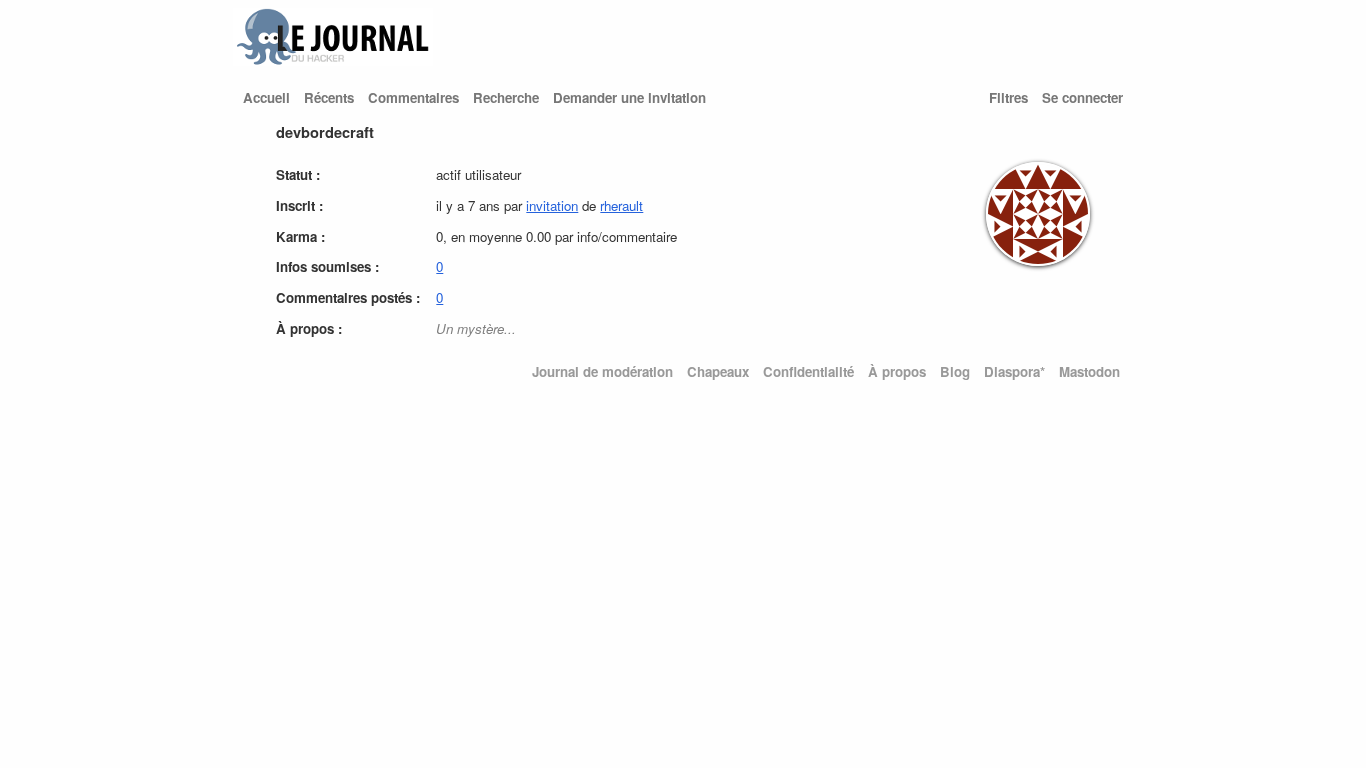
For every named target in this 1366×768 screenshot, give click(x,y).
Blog (955, 371)
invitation (552, 205)
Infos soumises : (327, 266)
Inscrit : (299, 205)
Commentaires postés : (348, 297)
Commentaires (413, 97)
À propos (897, 371)
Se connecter (1082, 97)
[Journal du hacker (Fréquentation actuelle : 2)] (333, 60)
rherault (621, 205)
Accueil (266, 97)
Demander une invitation (629, 97)
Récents (329, 97)
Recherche (506, 97)
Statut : (298, 174)
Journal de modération (602, 371)
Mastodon (1089, 371)
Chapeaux (718, 371)
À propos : (309, 328)
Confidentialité (808, 371)
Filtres (1008, 97)
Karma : (300, 236)
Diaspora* (1014, 371)
